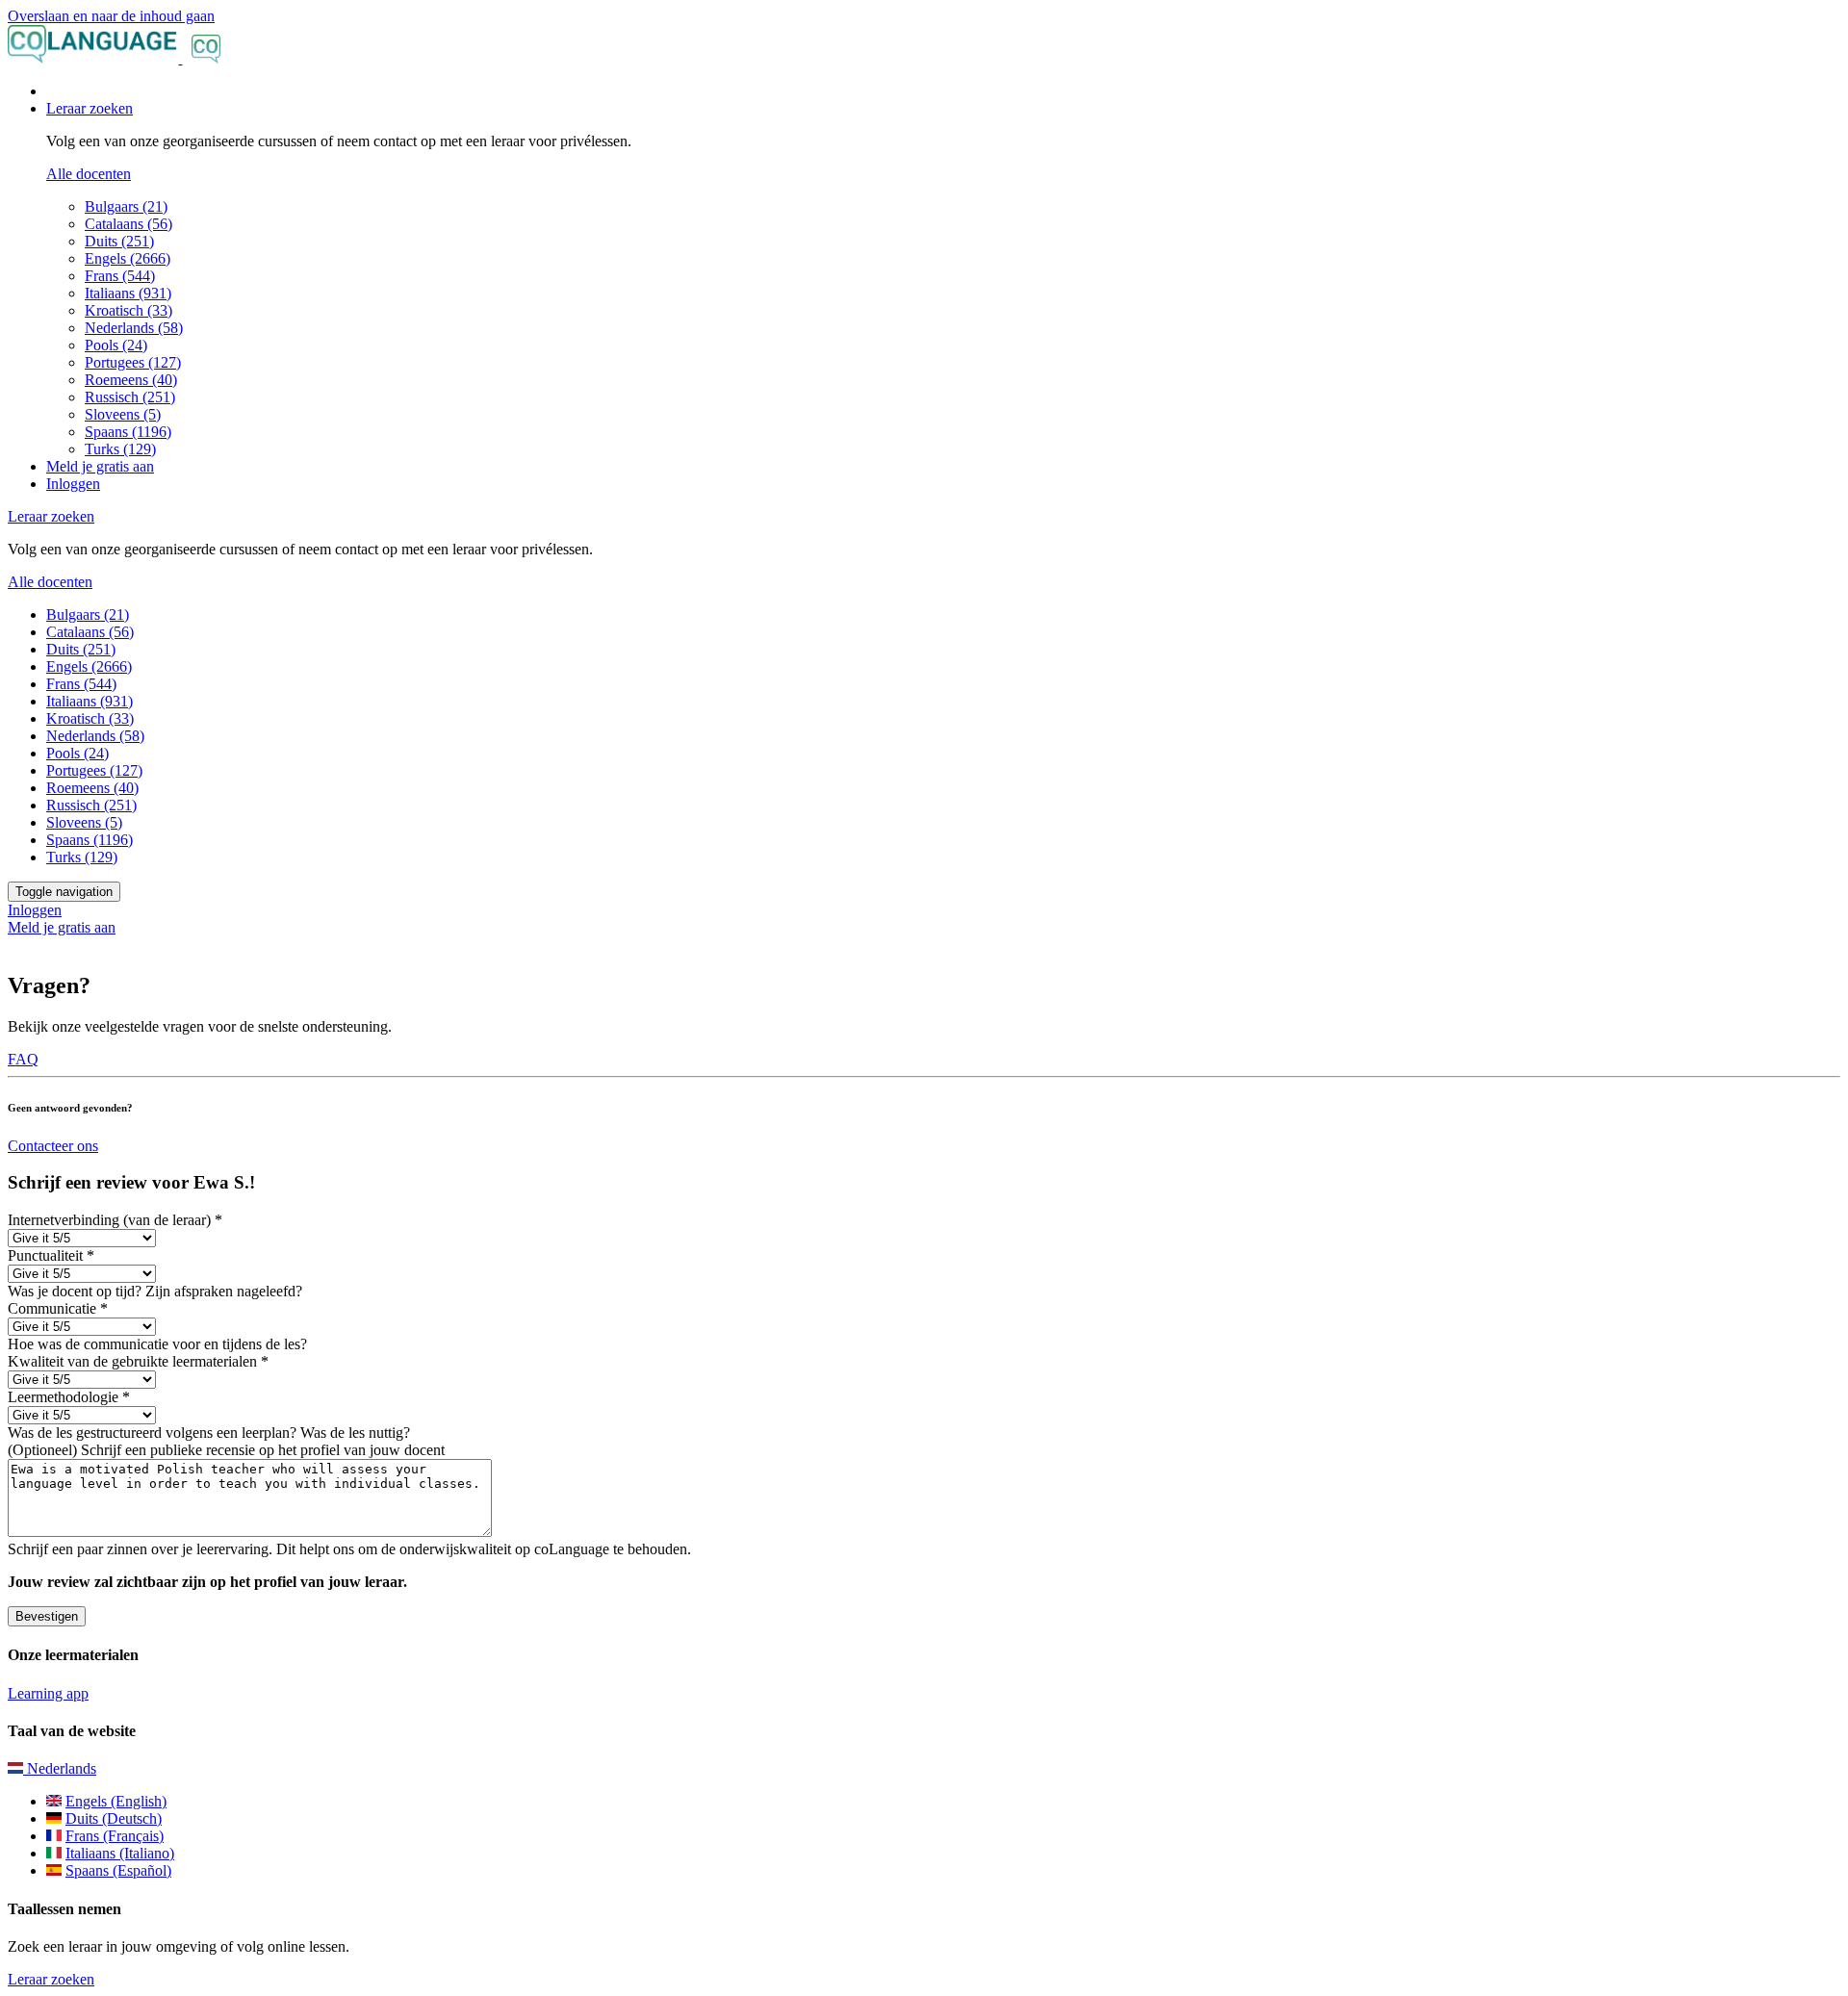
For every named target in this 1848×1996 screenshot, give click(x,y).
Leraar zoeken (51, 1979)
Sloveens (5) (123, 414)
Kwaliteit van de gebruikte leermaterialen (138, 1361)
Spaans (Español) (118, 1870)
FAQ (23, 1059)
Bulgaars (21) (126, 206)
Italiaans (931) (128, 293)
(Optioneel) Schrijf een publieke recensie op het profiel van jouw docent (226, 1450)
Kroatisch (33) (128, 310)
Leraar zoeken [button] (90, 108)
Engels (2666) (128, 258)
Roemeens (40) (131, 380)
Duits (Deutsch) (114, 1818)
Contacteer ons (53, 1146)
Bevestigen (47, 1616)
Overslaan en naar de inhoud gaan (111, 16)
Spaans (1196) (128, 432)
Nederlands (60, 1768)
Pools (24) (116, 345)
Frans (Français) (115, 1836)
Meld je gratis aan (100, 466)
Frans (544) (120, 276)
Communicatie (58, 1308)
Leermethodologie (69, 1397)
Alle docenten (89, 174)
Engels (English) (116, 1801)
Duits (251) (119, 241)
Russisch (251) (130, 397)
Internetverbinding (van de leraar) (115, 1220)
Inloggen (73, 484)
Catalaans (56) (128, 224)
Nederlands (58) (134, 328)
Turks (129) (120, 449)
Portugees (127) (133, 362)
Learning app (48, 1693)
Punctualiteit (51, 1255)
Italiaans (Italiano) (120, 1853)
